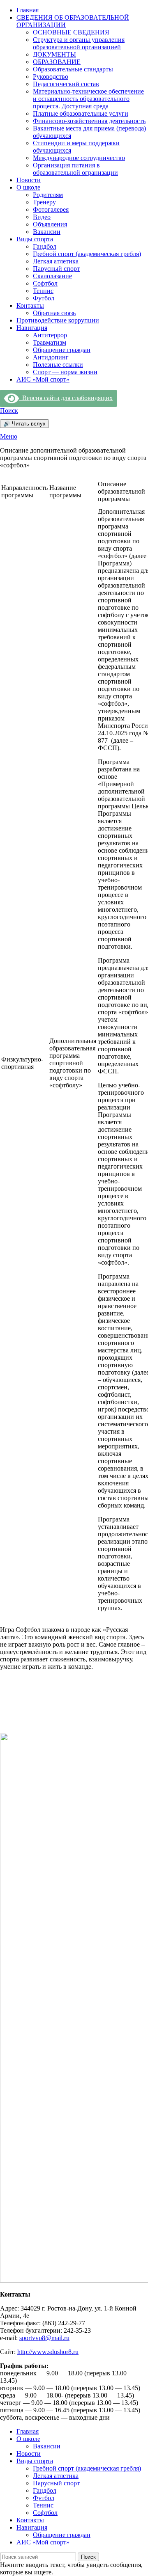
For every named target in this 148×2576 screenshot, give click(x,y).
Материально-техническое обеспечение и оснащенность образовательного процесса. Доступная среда (88, 99)
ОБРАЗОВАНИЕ (57, 62)
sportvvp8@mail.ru (44, 2338)
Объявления (50, 224)
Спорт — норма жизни (65, 372)
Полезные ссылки (58, 365)
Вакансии (47, 232)
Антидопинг (51, 357)
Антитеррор (50, 335)
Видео (42, 217)
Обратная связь (54, 313)
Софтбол (45, 283)
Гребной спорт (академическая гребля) (87, 254)
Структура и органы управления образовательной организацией (79, 43)
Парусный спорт (56, 269)
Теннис (43, 291)
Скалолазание (52, 276)
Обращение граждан (62, 350)
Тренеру (44, 202)
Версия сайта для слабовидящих (66, 398)
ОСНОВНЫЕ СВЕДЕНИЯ (71, 32)
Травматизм (50, 342)
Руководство (51, 77)
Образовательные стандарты (73, 69)
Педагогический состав (66, 84)
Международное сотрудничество (79, 158)
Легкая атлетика (56, 261)
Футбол (44, 298)
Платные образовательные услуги (81, 113)
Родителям (48, 195)
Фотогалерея (51, 209)
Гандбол (45, 246)
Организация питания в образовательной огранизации (75, 169)
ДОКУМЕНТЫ (54, 54)
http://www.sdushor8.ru (48, 2352)
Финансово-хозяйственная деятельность (89, 121)
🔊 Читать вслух (24, 424)
